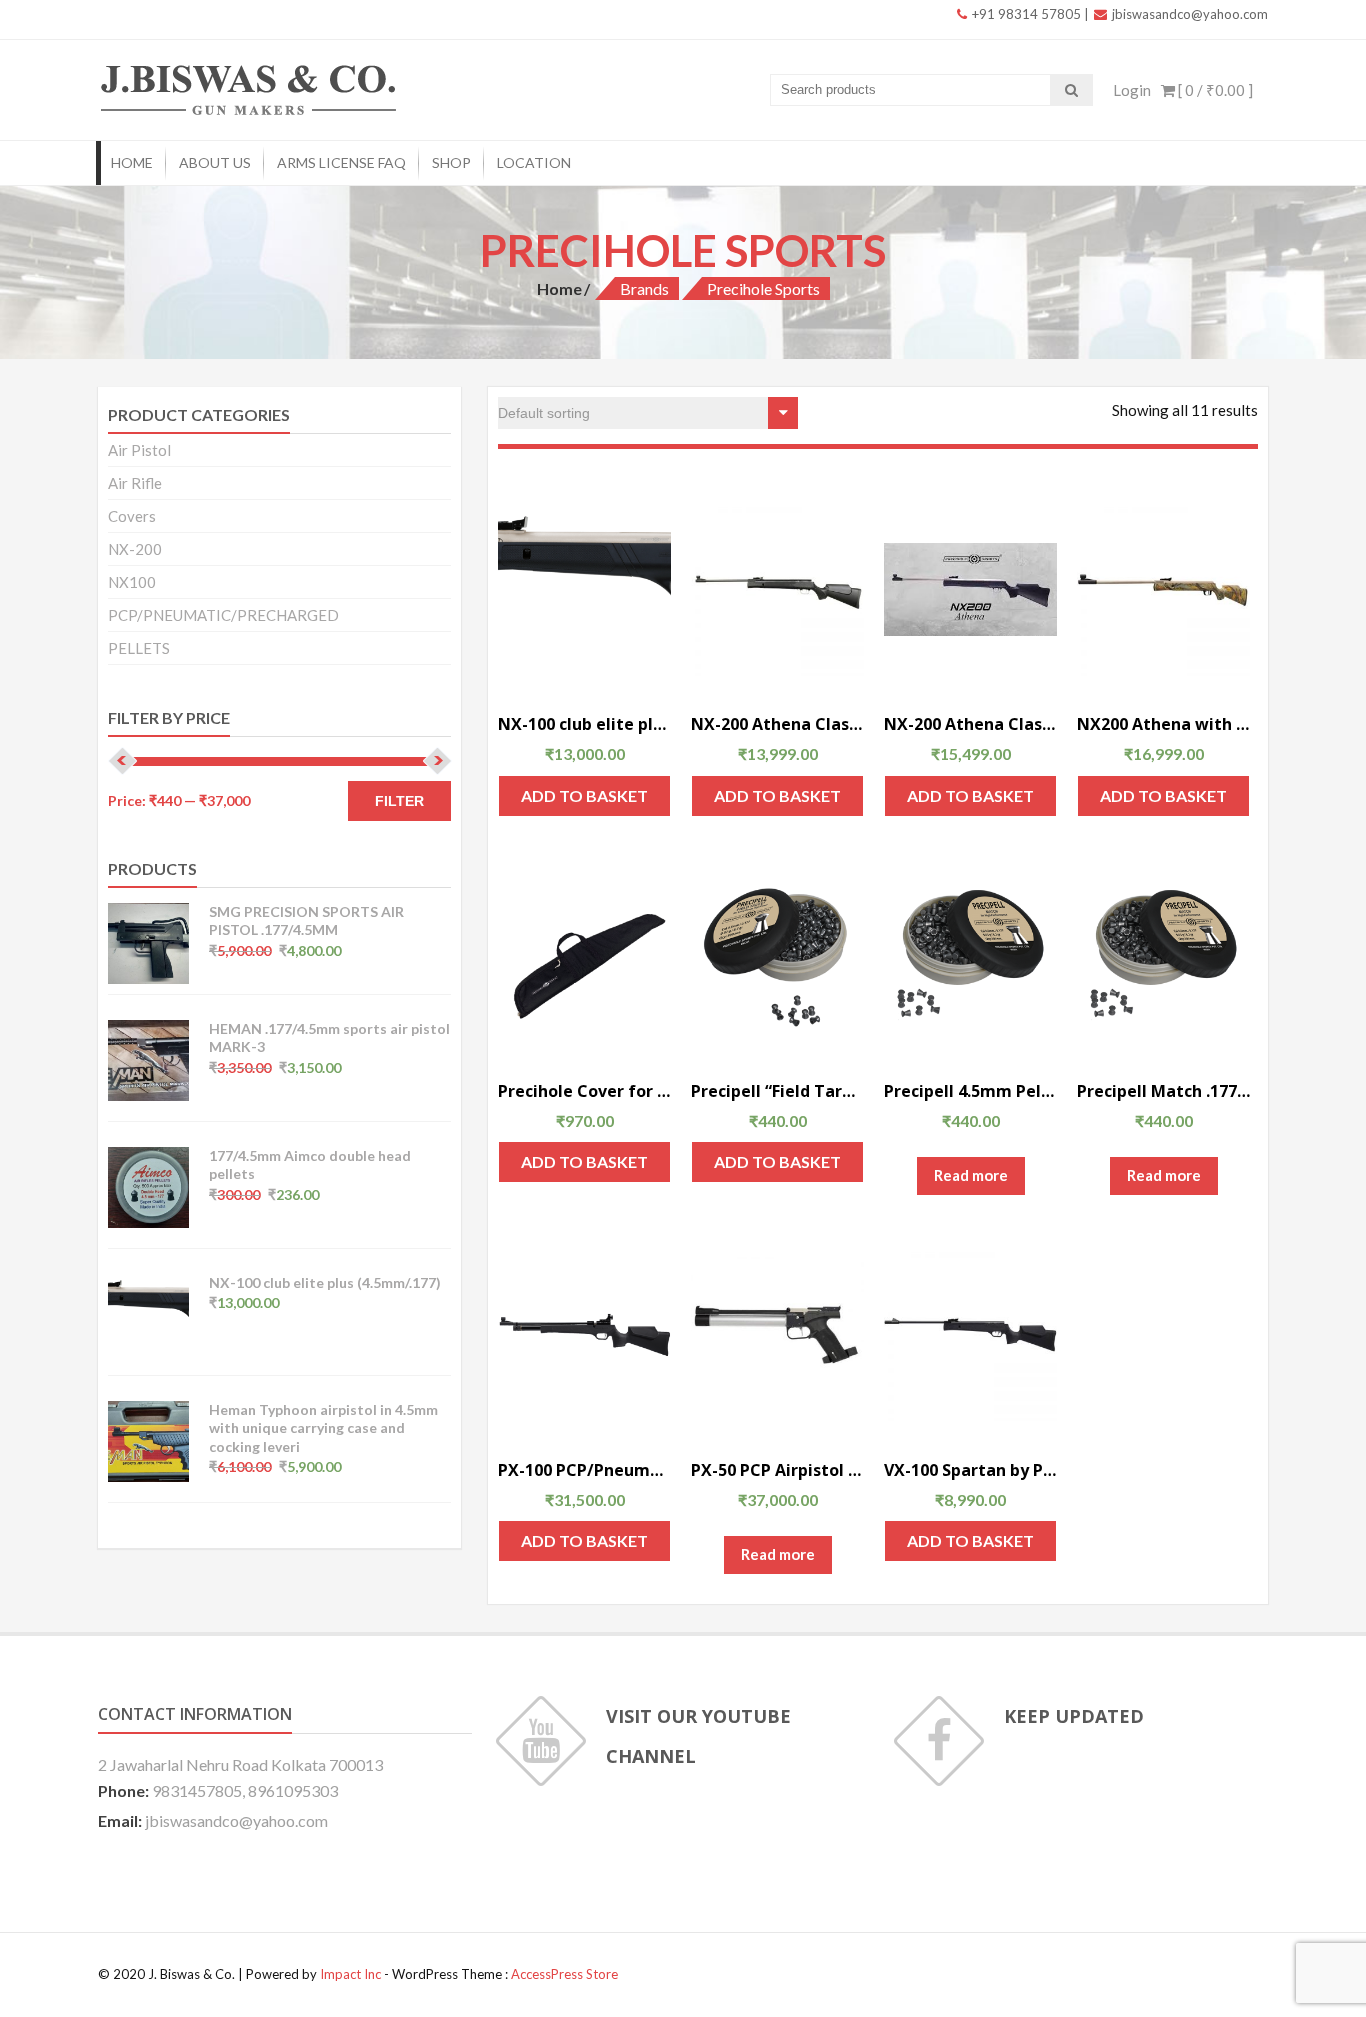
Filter (399, 801)
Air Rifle (135, 483)
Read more (971, 1175)
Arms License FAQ (341, 162)
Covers (132, 516)
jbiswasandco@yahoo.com (1188, 14)
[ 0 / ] (1214, 90)
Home (132, 162)
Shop (451, 162)
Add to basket (584, 795)
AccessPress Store (564, 1974)
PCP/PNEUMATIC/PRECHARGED (223, 615)
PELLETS (139, 648)
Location (534, 162)
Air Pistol (139, 450)
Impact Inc (350, 1974)
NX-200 (135, 549)
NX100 (132, 582)
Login (1132, 90)
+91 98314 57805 (1025, 14)
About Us (215, 162)
